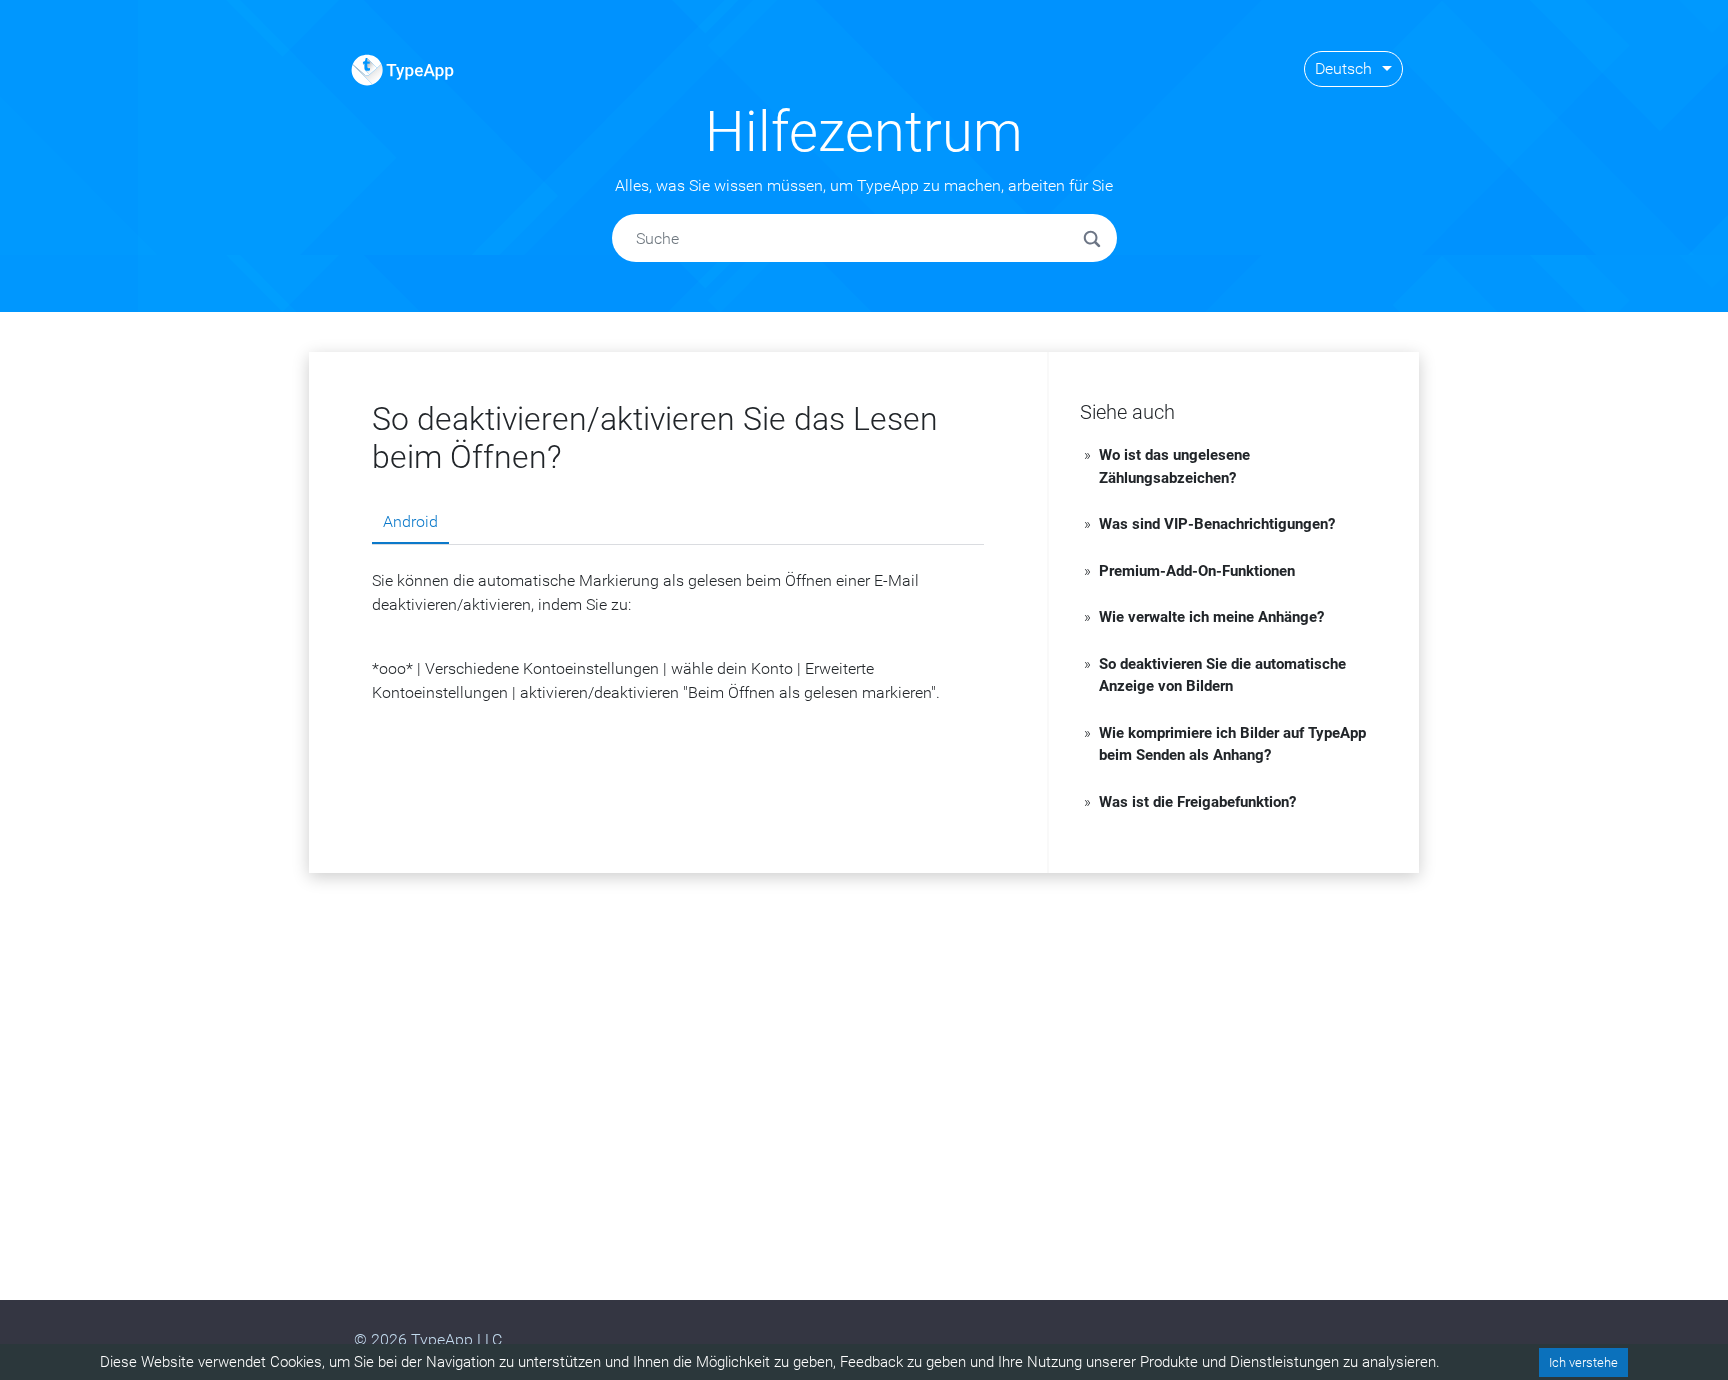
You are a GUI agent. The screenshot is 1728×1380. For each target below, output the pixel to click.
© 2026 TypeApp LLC (428, 1339)
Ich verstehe (1583, 1362)
